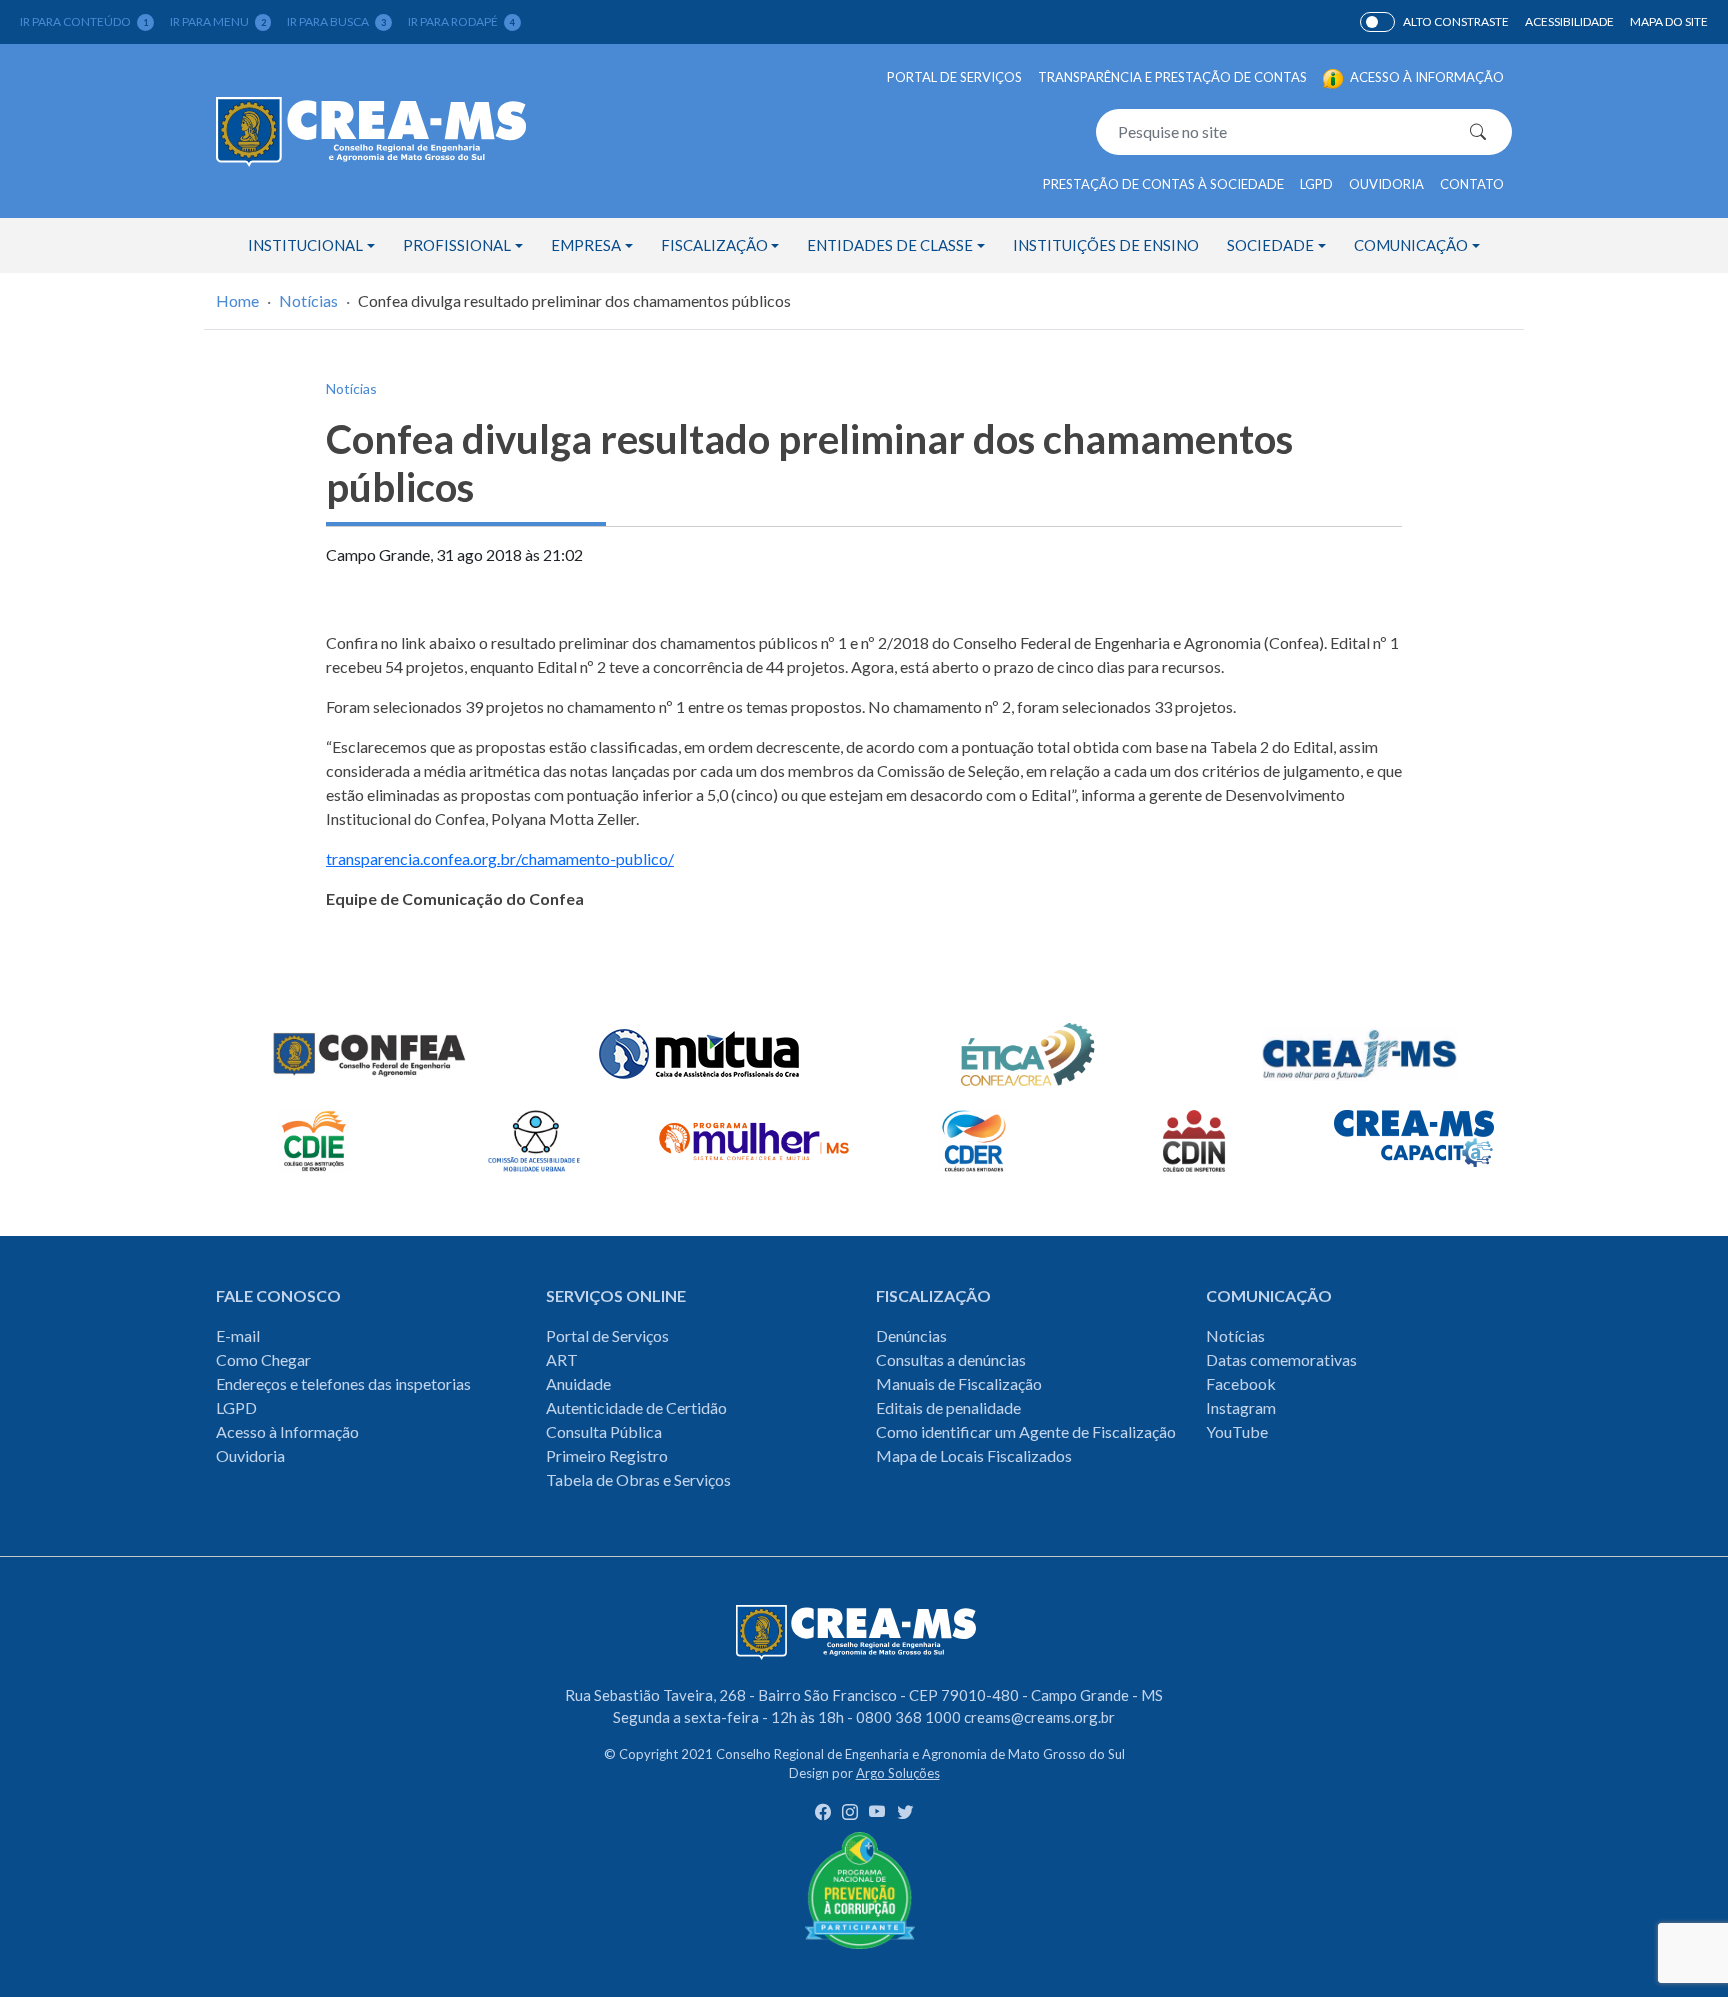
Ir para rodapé (461, 21)
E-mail (238, 1335)
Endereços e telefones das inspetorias (343, 1383)
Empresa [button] (586, 245)
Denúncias (911, 1335)
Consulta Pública (604, 1431)
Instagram (1241, 1407)
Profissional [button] (457, 245)
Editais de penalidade (948, 1407)
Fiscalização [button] (714, 245)
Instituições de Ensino (1106, 245)
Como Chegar (263, 1359)
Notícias (308, 300)
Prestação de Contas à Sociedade (1163, 184)
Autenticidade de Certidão (636, 1407)
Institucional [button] (305, 245)
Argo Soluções (898, 1773)
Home (237, 300)
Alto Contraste (1377, 22)
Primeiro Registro (607, 1455)
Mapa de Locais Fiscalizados (974, 1455)
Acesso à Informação (287, 1431)
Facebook (1241, 1383)
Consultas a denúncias (951, 1359)
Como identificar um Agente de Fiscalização (1026, 1431)
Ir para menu (218, 21)
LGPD (1316, 184)
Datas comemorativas (1281, 1359)
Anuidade (578, 1383)
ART (562, 1359)
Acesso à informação (1425, 77)
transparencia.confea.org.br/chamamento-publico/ (500, 858)
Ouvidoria (1386, 184)
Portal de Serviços (954, 77)
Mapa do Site (1669, 21)
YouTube (1237, 1431)
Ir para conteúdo (84, 21)
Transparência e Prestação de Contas (1172, 77)
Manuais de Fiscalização (959, 1383)
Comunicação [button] (1411, 245)
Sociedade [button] (1270, 245)
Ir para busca (336, 21)
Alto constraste (1456, 21)
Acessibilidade (1569, 21)
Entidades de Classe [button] (890, 245)
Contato (1472, 184)
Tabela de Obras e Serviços (638, 1479)
